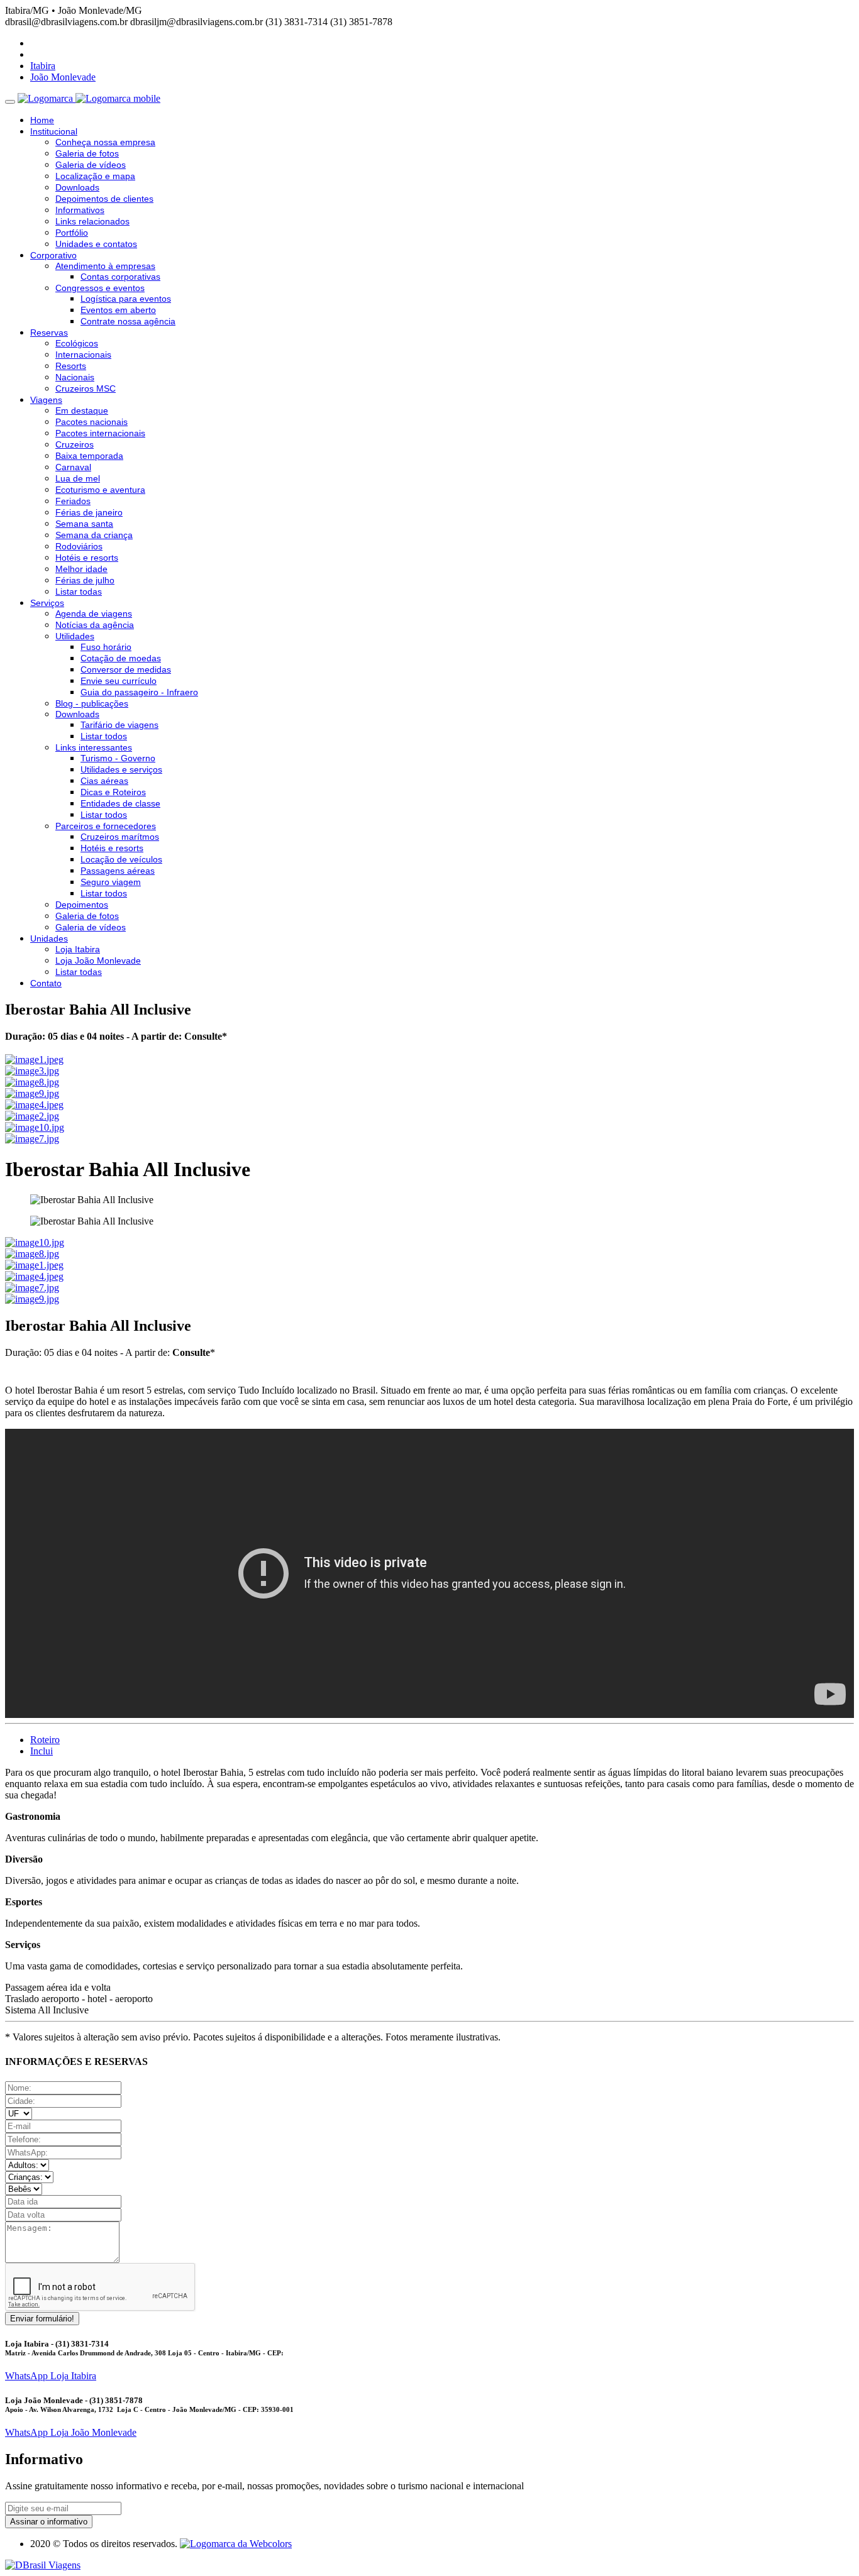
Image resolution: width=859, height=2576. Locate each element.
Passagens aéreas (118, 871)
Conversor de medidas (126, 669)
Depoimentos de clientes (104, 199)
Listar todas (79, 592)
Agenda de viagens (94, 614)
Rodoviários (79, 546)
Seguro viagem (111, 882)
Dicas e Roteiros (113, 792)
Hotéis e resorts (87, 558)
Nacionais (75, 377)
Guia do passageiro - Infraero (139, 692)
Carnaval (73, 467)
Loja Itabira (78, 949)
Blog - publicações (92, 703)
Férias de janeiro (89, 512)
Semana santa (84, 524)
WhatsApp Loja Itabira (51, 2376)
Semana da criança (94, 535)
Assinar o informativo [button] (49, 2522)
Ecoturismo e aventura (100, 490)
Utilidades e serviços (121, 769)
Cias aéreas (104, 781)
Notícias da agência (95, 625)
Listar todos (104, 736)
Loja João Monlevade (98, 960)
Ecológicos (77, 343)
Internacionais (83, 355)
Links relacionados (92, 221)
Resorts (71, 366)
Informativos (80, 210)
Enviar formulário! (42, 2319)
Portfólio (72, 233)
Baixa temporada (89, 456)
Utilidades (75, 636)
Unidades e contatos (96, 244)
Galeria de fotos (87, 153)
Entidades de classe (120, 803)
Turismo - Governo (118, 758)
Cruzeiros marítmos (120, 837)
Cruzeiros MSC (86, 388)
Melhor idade (81, 569)
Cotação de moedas (121, 658)
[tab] (45, 1740)
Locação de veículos (121, 859)
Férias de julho (85, 580)
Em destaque (82, 410)
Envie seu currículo (119, 681)
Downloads (77, 187)
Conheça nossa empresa (105, 142)
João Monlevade (63, 77)
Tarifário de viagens (119, 725)
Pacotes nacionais (91, 422)
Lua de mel (78, 478)
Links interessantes (94, 747)
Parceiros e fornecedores (106, 826)
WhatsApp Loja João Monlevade (71, 2432)
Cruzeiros (75, 444)
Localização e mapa (95, 176)
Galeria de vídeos (91, 165)
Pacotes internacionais (100, 433)
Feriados (73, 501)
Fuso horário (106, 647)
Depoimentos (82, 905)
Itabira (43, 66)
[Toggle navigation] (10, 102)
